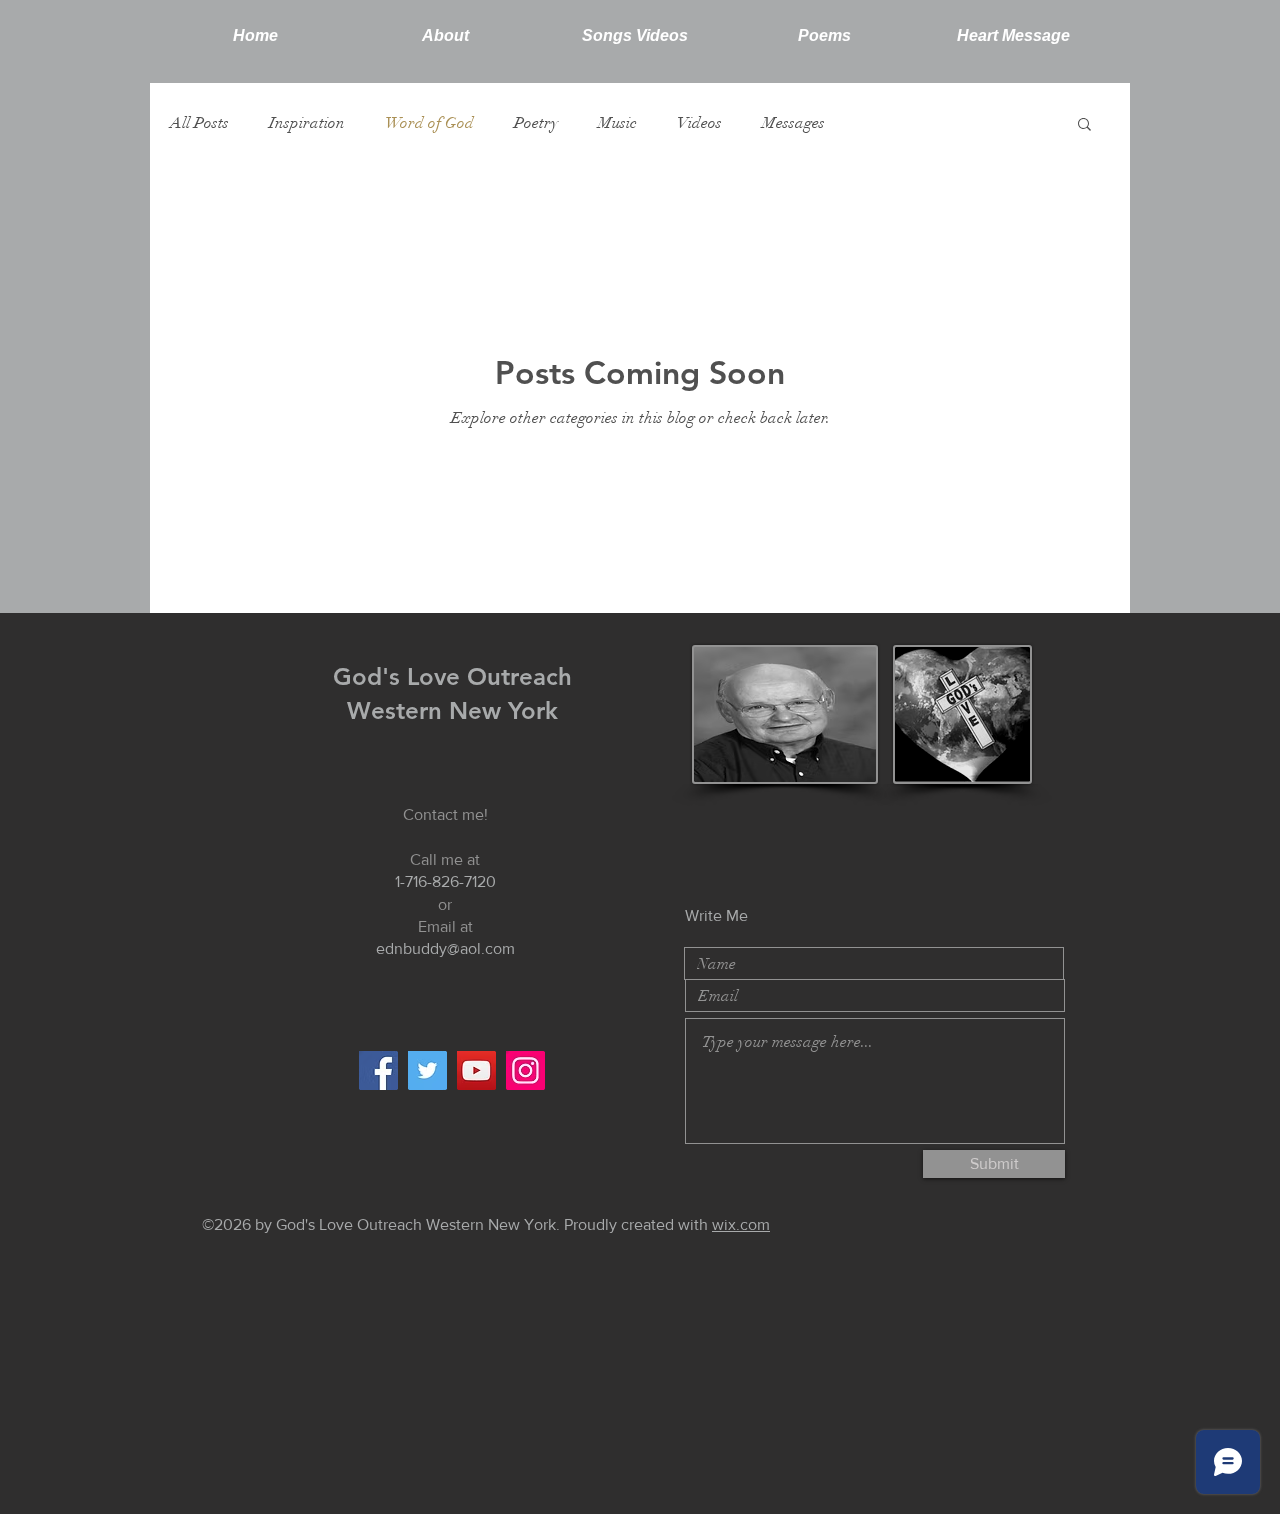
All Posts (199, 123)
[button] (1084, 125)
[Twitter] (427, 1070)
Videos (699, 123)
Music (617, 123)
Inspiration (307, 123)
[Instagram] (525, 1070)
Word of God (429, 123)
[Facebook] (378, 1070)
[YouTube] (476, 1070)
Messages (793, 123)
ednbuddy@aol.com (445, 948)
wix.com (741, 1224)
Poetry (536, 123)
